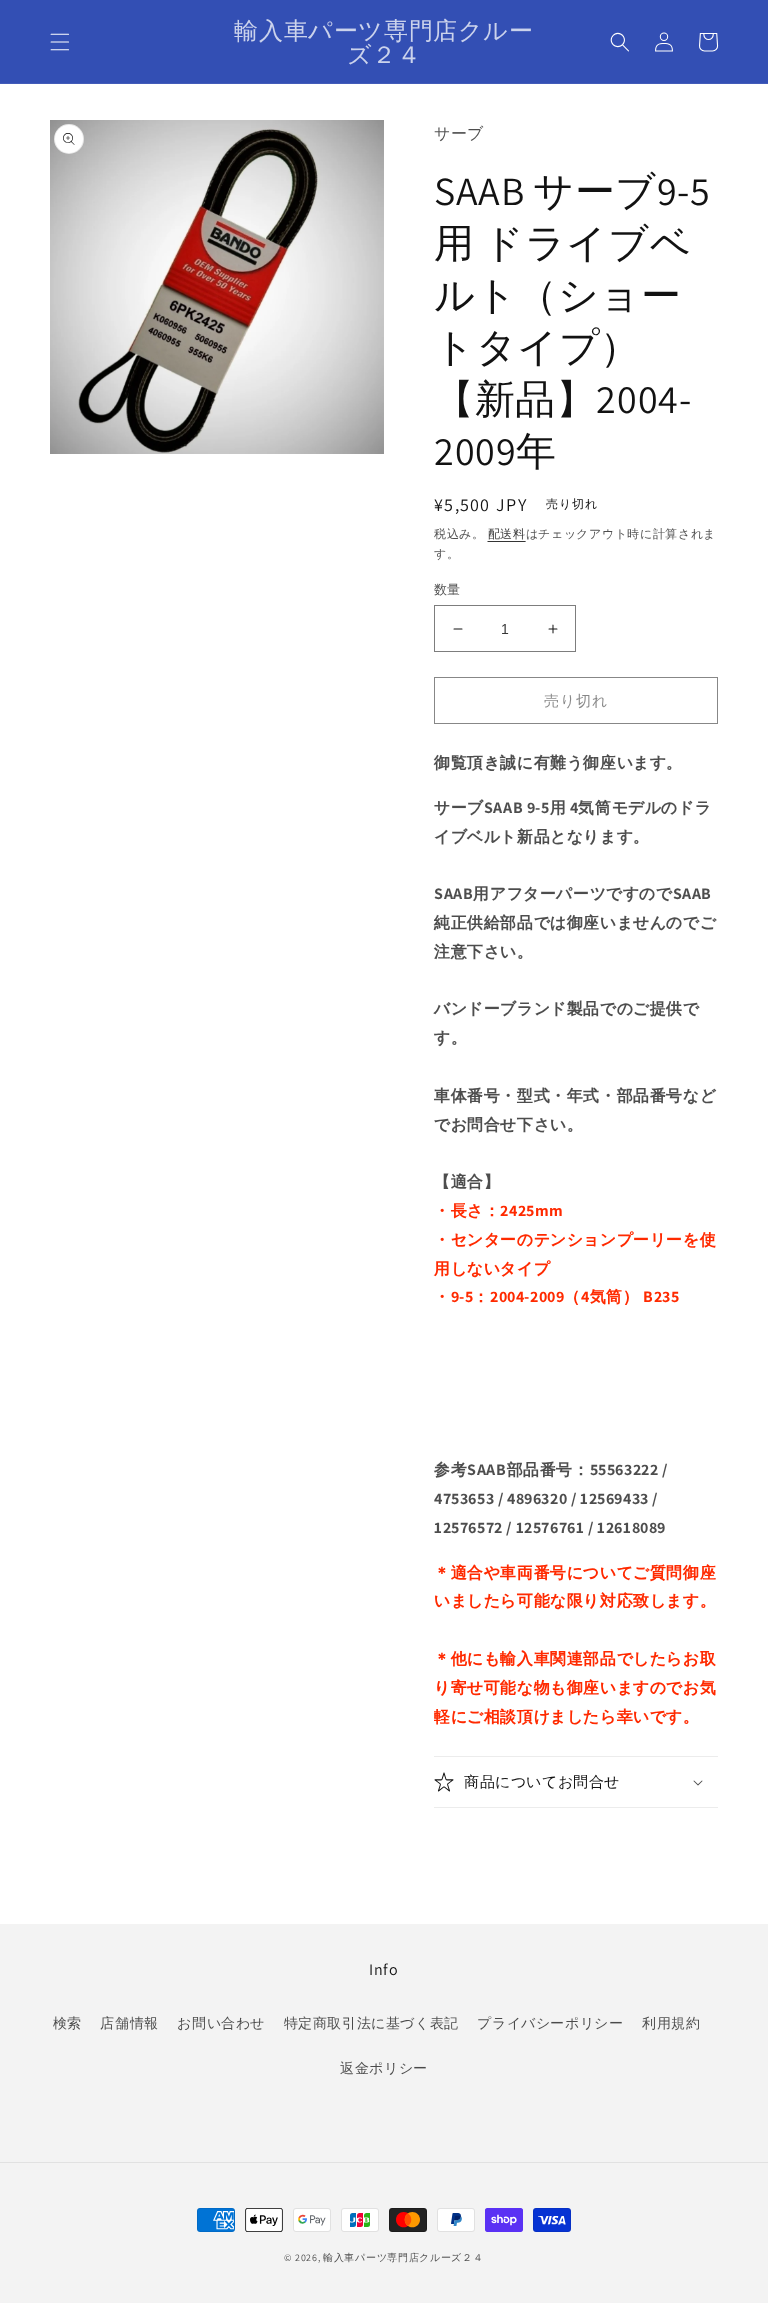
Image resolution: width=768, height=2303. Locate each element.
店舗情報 (129, 2023)
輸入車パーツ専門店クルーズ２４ (403, 2257)
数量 (447, 589)
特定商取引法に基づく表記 (371, 2023)
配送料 (507, 533)
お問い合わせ (221, 2023)
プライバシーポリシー (550, 2023)
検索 (67, 2023)
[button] (60, 42)
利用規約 (671, 2023)
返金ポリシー (384, 2068)
